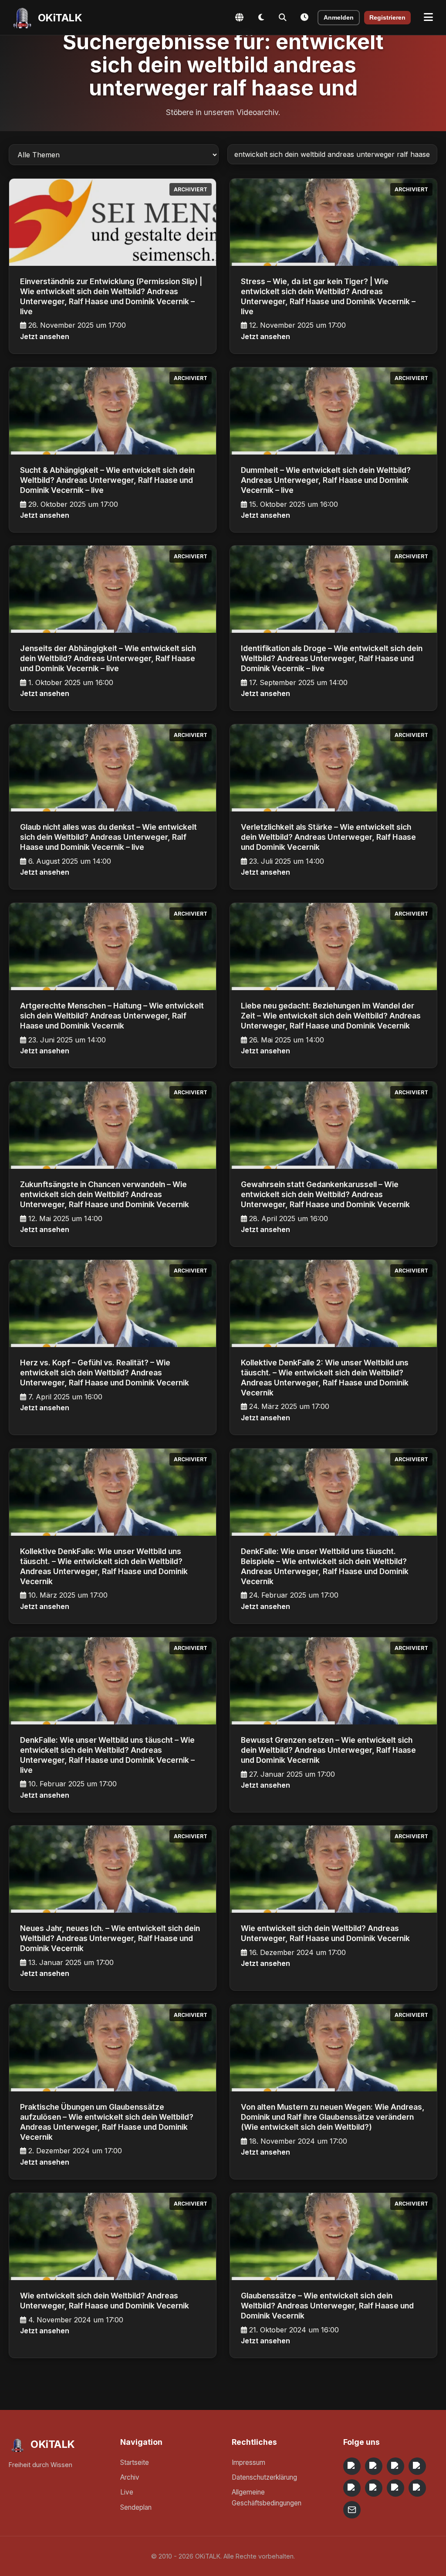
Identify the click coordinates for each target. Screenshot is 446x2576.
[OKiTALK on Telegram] (352, 2466)
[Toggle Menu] (428, 17)
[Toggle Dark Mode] (261, 17)
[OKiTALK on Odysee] (395, 2466)
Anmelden (339, 18)
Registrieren (387, 18)
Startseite (135, 2462)
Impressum (248, 2462)
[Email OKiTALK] (352, 2510)
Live (127, 2492)
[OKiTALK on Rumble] (395, 2488)
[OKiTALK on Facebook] (374, 2466)
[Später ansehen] (304, 17)
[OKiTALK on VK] (417, 2466)
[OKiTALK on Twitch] (352, 2488)
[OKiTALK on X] (417, 2488)
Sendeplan (136, 2507)
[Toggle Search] (283, 17)
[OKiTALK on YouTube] (374, 2488)
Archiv (130, 2477)
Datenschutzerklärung (264, 2477)
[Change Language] (239, 17)
